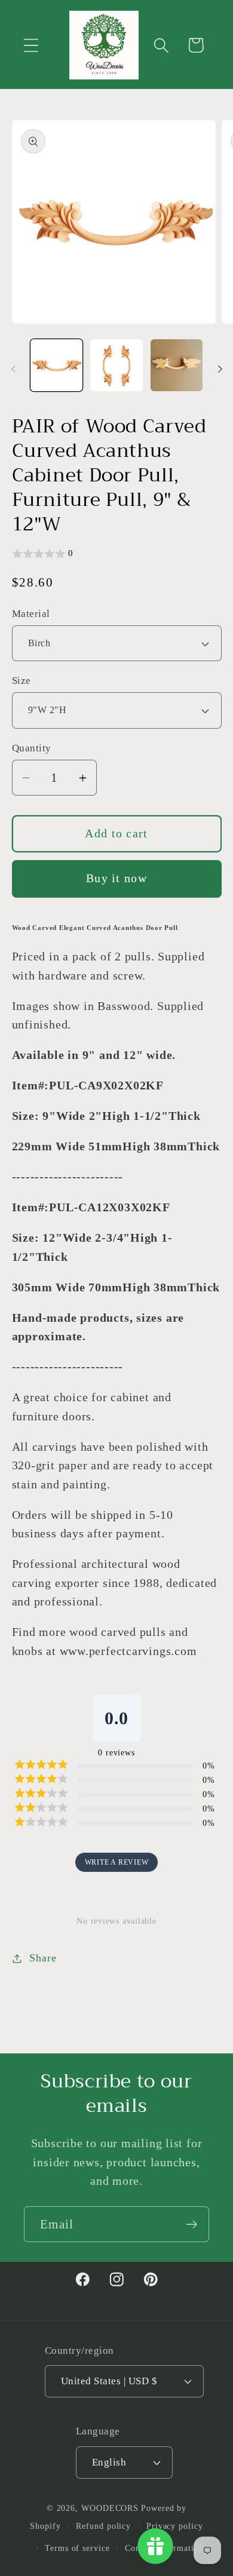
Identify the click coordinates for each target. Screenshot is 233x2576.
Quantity (32, 748)
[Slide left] (13, 369)
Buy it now (116, 878)
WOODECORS (110, 2508)
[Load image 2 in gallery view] (116, 366)
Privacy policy (175, 2526)
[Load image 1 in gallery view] (57, 366)
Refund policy (103, 2526)
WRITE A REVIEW (117, 1862)
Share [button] (43, 1958)
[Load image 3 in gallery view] (177, 366)
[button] (31, 45)
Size (22, 681)
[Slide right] (220, 369)
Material (31, 614)
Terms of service (77, 2548)
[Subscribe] (191, 2225)
